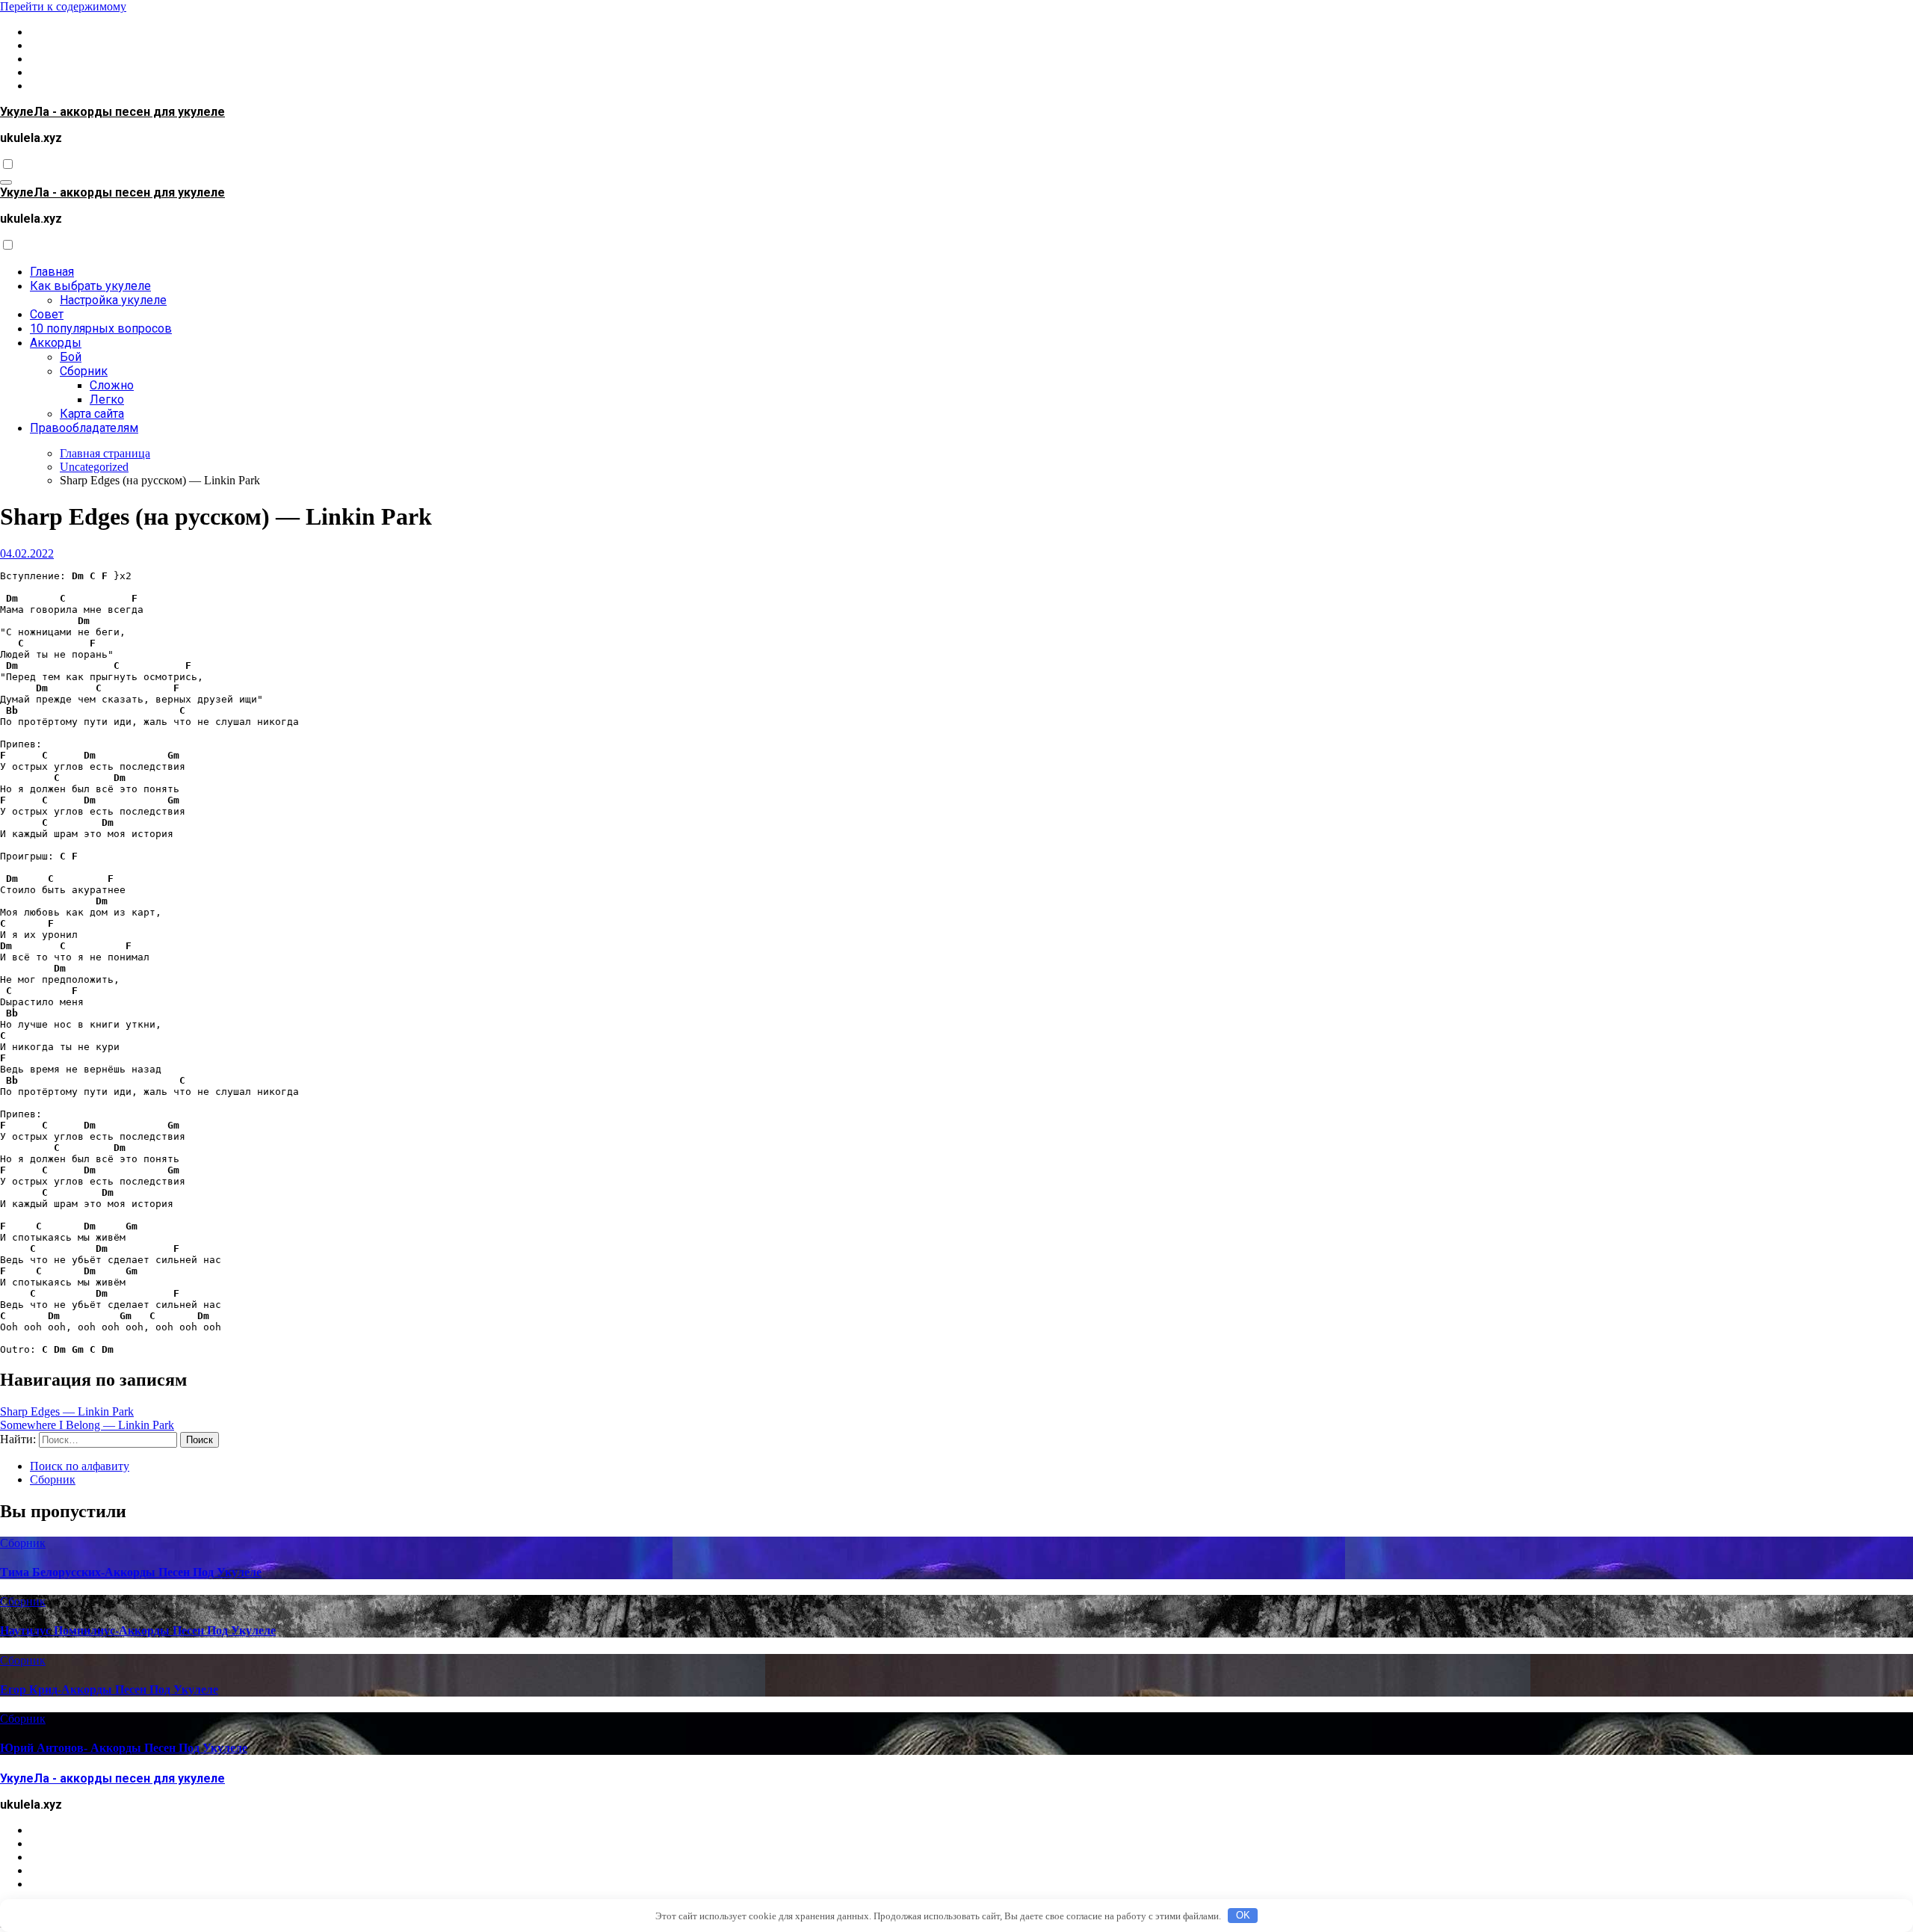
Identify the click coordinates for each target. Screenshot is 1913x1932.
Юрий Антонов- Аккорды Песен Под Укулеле (124, 1748)
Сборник (84, 371)
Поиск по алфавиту (80, 1466)
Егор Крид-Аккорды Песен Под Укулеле (109, 1689)
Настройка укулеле (113, 300)
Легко (107, 399)
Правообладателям (84, 428)
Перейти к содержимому (63, 6)
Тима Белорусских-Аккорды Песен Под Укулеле (131, 1572)
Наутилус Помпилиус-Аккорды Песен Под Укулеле (138, 1630)
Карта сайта (92, 414)
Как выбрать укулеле (90, 286)
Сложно (112, 385)
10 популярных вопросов (101, 328)
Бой (71, 357)
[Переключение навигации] (6, 182)
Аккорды (56, 343)
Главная (52, 272)
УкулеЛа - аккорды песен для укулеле (112, 112)
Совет (47, 314)
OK (1243, 1915)
